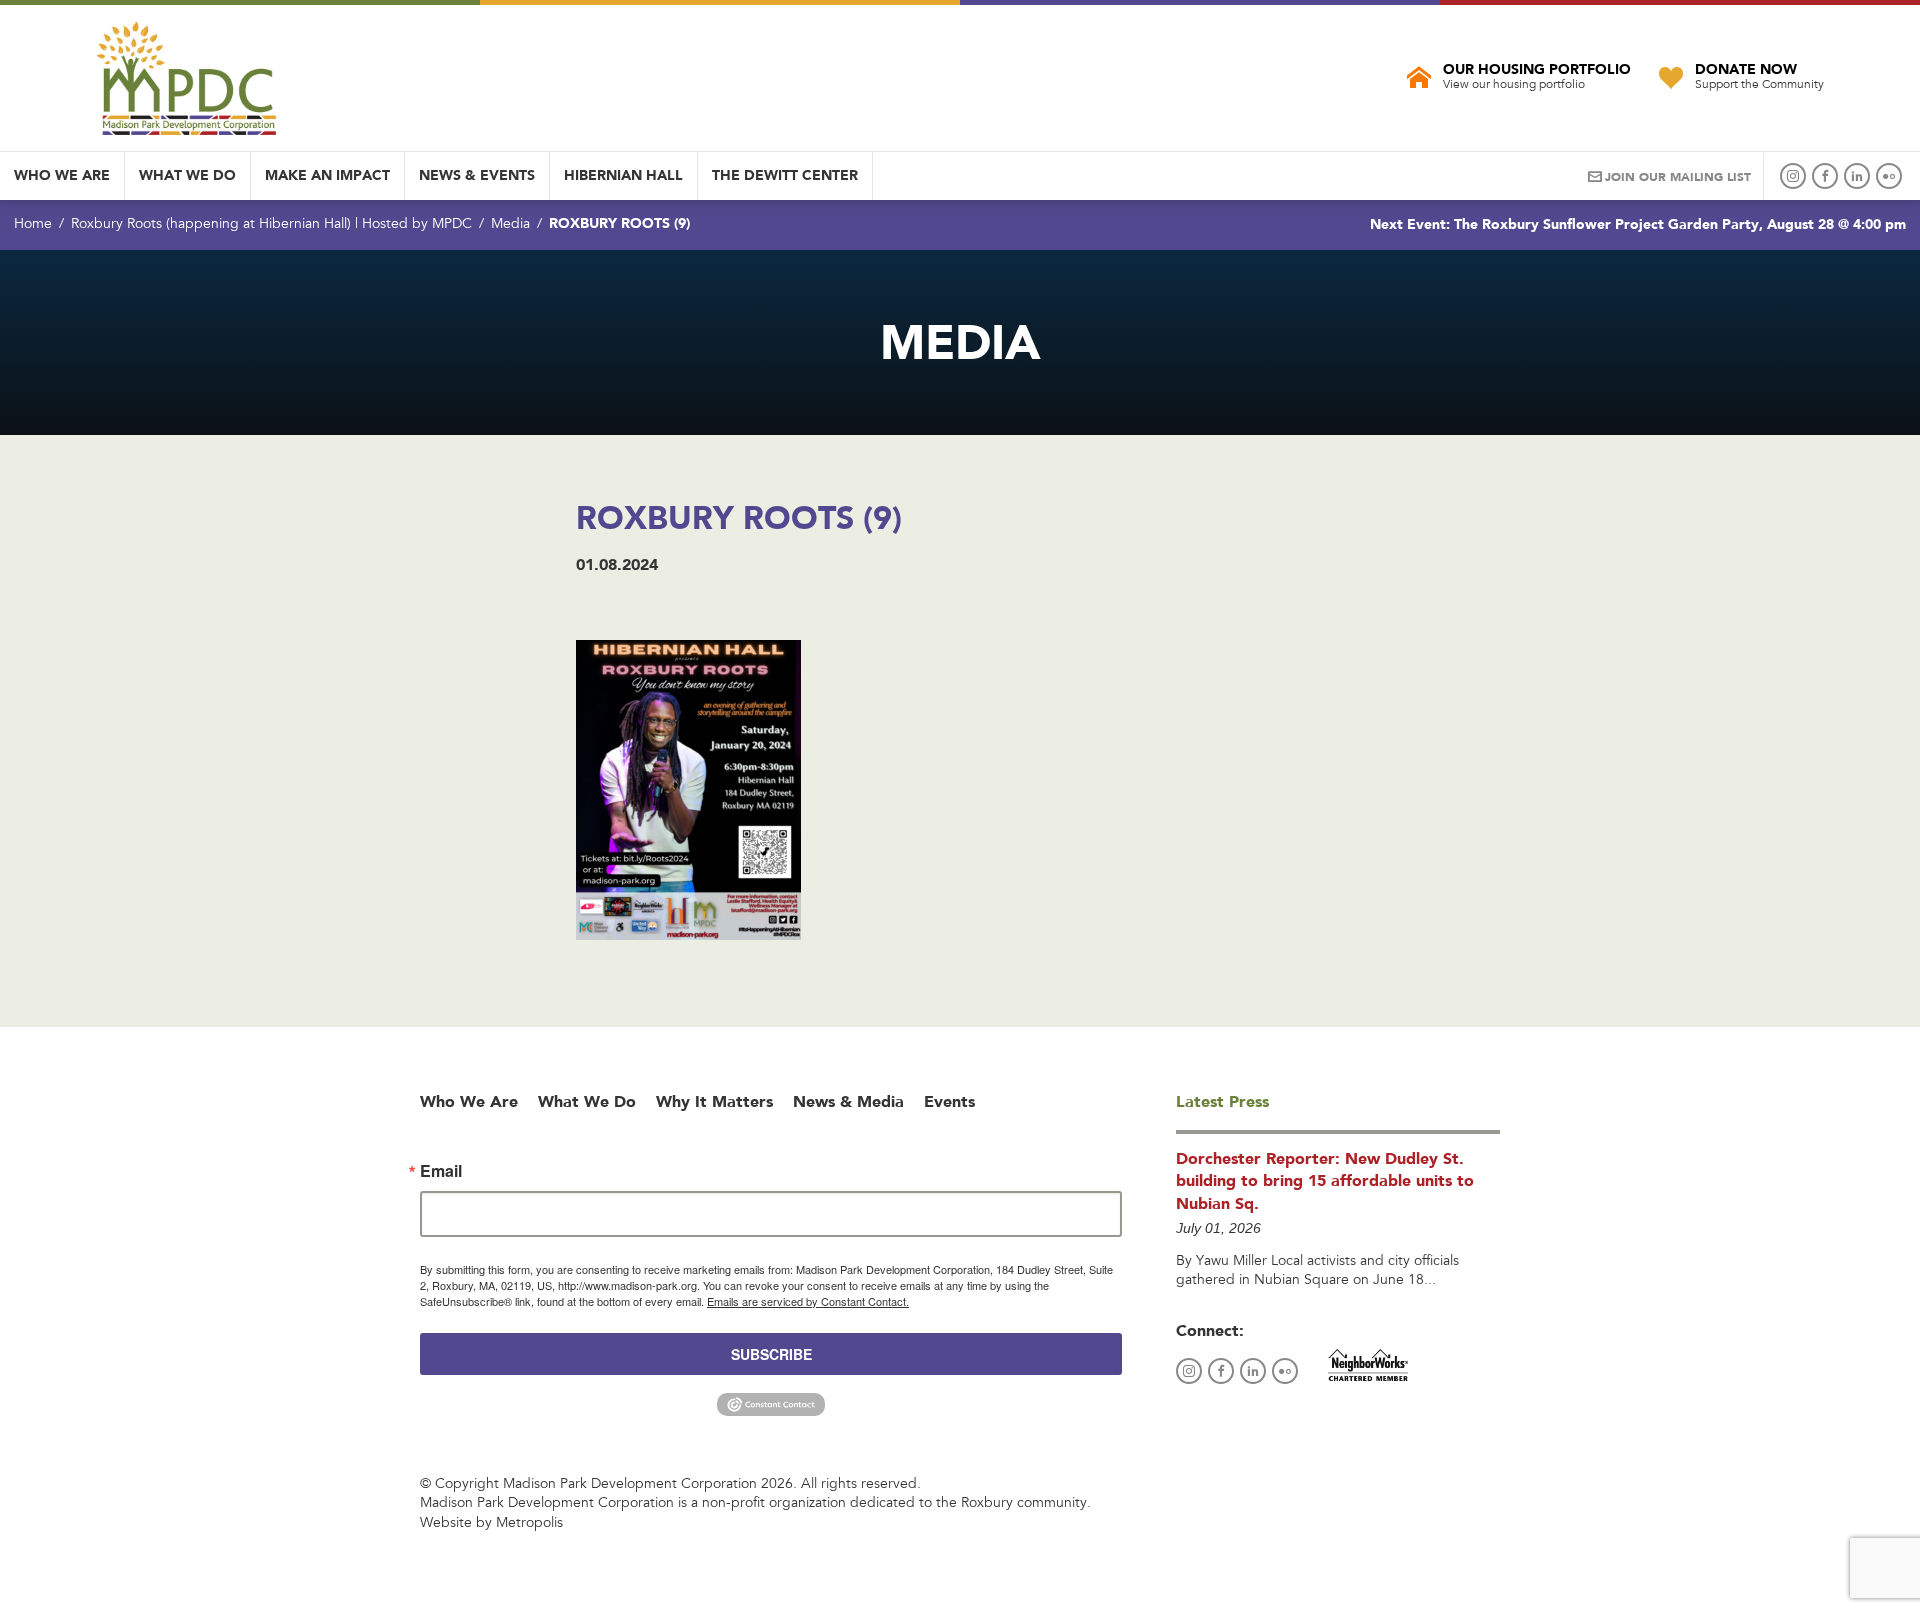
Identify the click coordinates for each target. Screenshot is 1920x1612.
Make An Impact (327, 175)
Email (441, 1171)
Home (33, 225)
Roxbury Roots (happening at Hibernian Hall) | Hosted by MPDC (271, 225)
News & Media (848, 1101)
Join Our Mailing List (1678, 177)
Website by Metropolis (491, 1524)
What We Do (187, 175)
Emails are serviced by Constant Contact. (808, 1301)
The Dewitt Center (785, 175)
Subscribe (771, 1354)
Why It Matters (714, 1101)
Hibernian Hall (623, 175)
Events (949, 1101)
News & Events (477, 175)
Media (510, 225)
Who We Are (62, 175)
